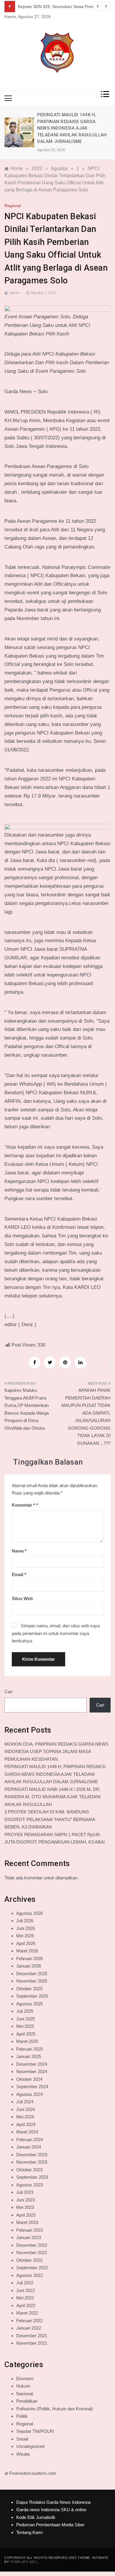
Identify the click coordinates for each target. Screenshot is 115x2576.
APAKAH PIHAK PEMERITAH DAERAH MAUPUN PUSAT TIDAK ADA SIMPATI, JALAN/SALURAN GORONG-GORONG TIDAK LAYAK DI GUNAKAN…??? (86, 1417)
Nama (19, 1551)
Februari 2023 (29, 2230)
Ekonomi (25, 2379)
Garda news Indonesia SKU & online (51, 2510)
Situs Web (22, 1598)
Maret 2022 (27, 2313)
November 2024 (32, 2071)
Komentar (23, 1505)
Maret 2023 (27, 2222)
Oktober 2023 (29, 2170)
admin (14, 293)
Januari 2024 (29, 2147)
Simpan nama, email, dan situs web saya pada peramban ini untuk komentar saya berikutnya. (56, 1633)
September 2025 (32, 1996)
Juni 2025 (26, 2019)
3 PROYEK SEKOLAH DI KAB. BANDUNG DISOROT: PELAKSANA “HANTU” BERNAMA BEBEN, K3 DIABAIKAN (50, 1819)
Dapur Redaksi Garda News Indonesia (53, 2502)
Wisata (23, 2454)
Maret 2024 (27, 2132)
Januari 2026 (29, 1966)
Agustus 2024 (29, 2094)
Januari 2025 (29, 2056)
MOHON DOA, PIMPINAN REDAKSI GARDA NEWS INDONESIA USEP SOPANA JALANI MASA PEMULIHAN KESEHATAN (56, 1752)
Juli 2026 (25, 1921)
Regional (13, 206)
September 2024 (32, 2087)
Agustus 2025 (29, 2004)
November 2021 (32, 2343)
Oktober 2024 (29, 2079)
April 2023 (26, 2215)
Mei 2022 (25, 2298)
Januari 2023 (29, 2237)
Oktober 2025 (29, 1989)
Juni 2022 (26, 2290)
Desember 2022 (32, 2245)
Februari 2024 (29, 2140)
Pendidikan (27, 2401)
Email (19, 1575)
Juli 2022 (25, 2283)
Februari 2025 (29, 2049)
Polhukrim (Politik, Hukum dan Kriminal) (55, 2409)
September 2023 (32, 2177)
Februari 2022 (29, 2321)
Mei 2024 (25, 2117)
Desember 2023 (32, 2155)
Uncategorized (30, 2446)
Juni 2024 (26, 2109)
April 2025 (26, 2034)
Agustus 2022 (29, 2275)
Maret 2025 (27, 2041)
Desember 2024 (32, 2064)
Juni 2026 (26, 1928)
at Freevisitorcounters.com (30, 2473)
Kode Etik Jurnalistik (36, 2517)
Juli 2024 (25, 2102)
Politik (22, 2416)
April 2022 (26, 2305)
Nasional (25, 2394)
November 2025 (32, 1981)
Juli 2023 (25, 2192)
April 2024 (26, 2124)
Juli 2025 (25, 2011)
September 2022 (32, 2268)
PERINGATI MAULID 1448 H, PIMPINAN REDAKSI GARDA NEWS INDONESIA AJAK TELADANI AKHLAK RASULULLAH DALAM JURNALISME (72, 128)
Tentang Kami (29, 2532)
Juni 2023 (26, 2200)
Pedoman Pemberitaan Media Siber (50, 2525)
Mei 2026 (25, 1936)
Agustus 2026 (29, 1913)
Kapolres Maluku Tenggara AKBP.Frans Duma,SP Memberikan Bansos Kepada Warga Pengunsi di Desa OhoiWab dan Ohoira (27, 1409)
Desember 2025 (32, 1974)
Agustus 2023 (29, 2185)
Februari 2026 (29, 1958)
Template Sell (24, 2562)
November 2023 (32, 2162)
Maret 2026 (27, 1951)
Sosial (22, 2439)
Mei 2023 (25, 2207)
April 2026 (26, 1943)
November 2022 (32, 2253)
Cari (8, 1692)
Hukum (23, 2386)
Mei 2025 (25, 2026)
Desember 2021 (32, 2336)
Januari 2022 (29, 2328)
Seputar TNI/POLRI (35, 2431)
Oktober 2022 (29, 2260)
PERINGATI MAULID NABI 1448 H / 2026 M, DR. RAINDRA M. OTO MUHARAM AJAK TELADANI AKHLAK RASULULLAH (52, 1797)
